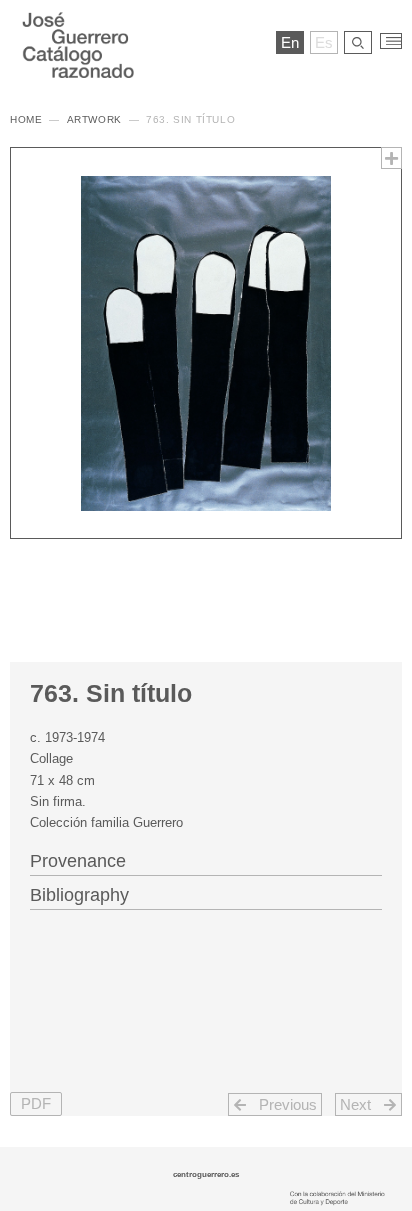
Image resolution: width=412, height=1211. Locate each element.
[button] (36, 1104)
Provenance (78, 861)
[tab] (206, 859)
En (290, 42)
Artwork (94, 119)
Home (26, 119)
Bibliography (79, 895)
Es (324, 42)
